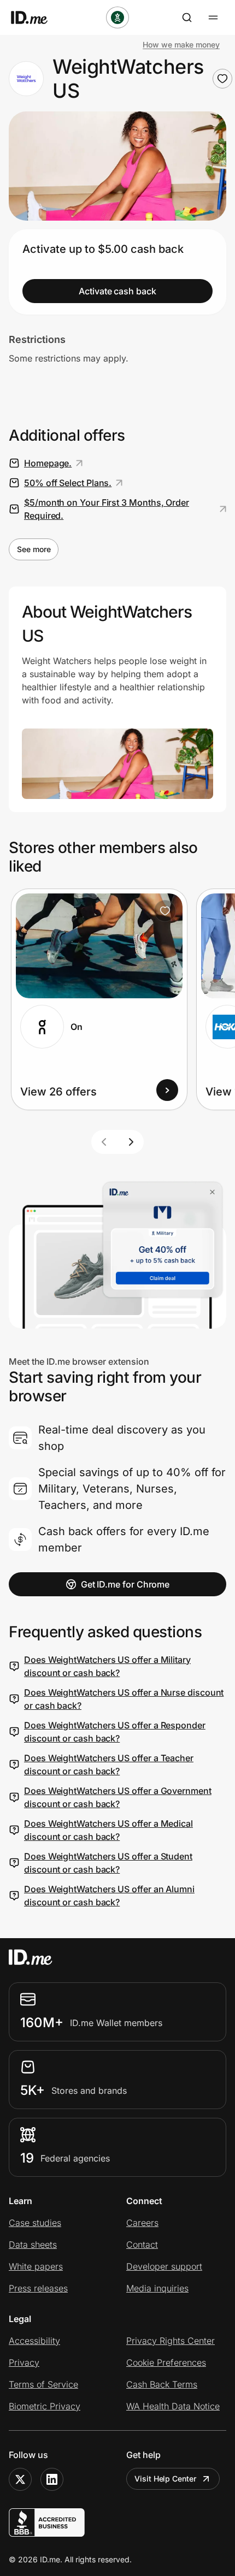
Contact (142, 2245)
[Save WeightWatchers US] (222, 79)
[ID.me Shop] (36, 17)
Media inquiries (157, 2288)
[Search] (187, 17)
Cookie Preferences (166, 2362)
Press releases (38, 2288)
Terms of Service (43, 2384)
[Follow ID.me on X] (20, 2479)
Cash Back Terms (162, 2384)
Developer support (164, 2266)
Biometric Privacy (45, 2406)
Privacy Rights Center (171, 2341)
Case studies (35, 2223)
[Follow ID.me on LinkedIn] (52, 2479)
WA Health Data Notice (173, 2406)
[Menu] (213, 17)
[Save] (165, 911)
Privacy (24, 2362)
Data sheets (33, 2245)
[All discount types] (117, 17)
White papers (36, 2266)
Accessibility (34, 2341)
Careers (142, 2223)
